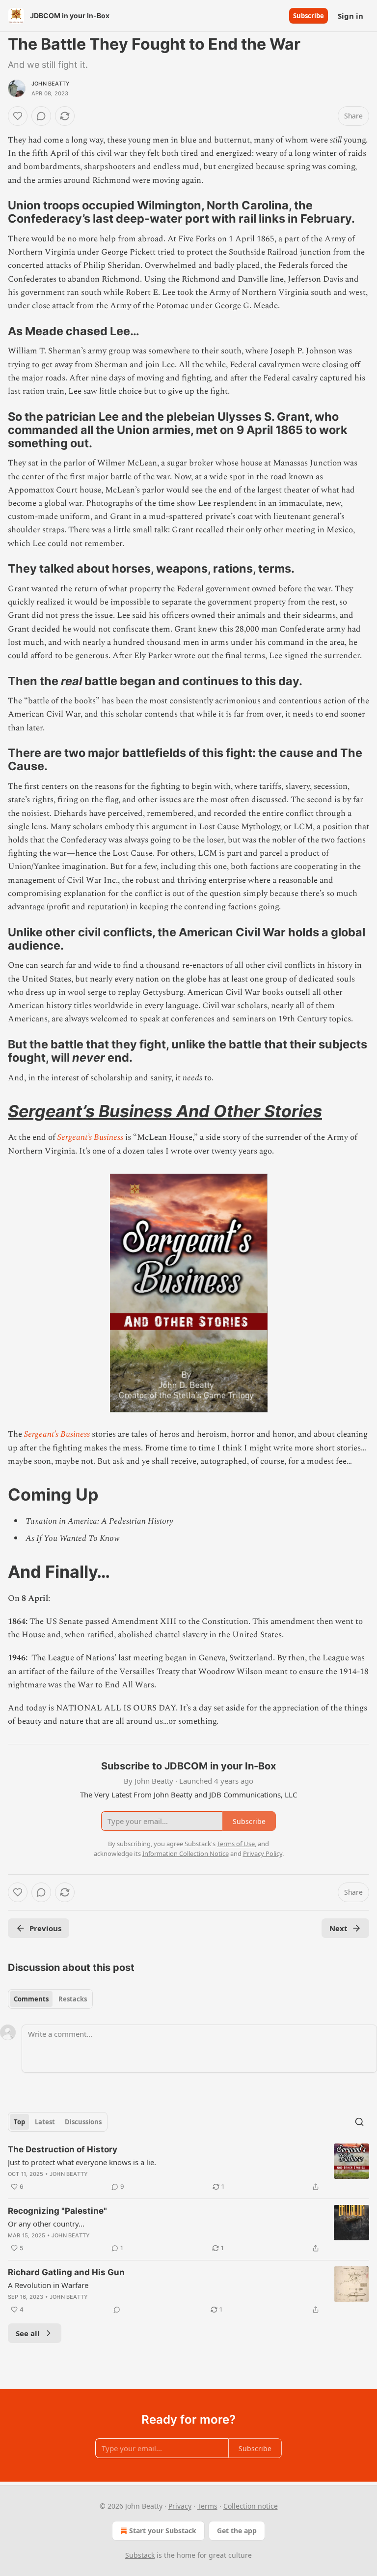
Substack (140, 2555)
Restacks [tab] (73, 1999)
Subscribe (309, 16)
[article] (188, 2168)
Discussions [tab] (83, 2122)
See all (28, 2333)
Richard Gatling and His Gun (66, 2272)
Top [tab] (19, 2122)
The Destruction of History (63, 2149)
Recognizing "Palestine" (57, 2211)
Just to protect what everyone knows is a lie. (82, 2162)
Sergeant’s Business (90, 1137)
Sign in (350, 16)
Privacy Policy (263, 1853)
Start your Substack (163, 2531)
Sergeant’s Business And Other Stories (165, 1111)
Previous (45, 1928)
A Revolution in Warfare (48, 2285)
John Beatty (51, 84)
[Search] (359, 2122)
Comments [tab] (31, 1999)
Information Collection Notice (186, 1853)
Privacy (180, 2506)
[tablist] (50, 1999)
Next (338, 1928)
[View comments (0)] (41, 116)
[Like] (18, 116)
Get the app (237, 2531)
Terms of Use (236, 1844)
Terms (207, 2506)
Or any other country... (46, 2224)
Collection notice (251, 2506)
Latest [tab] (45, 2122)
